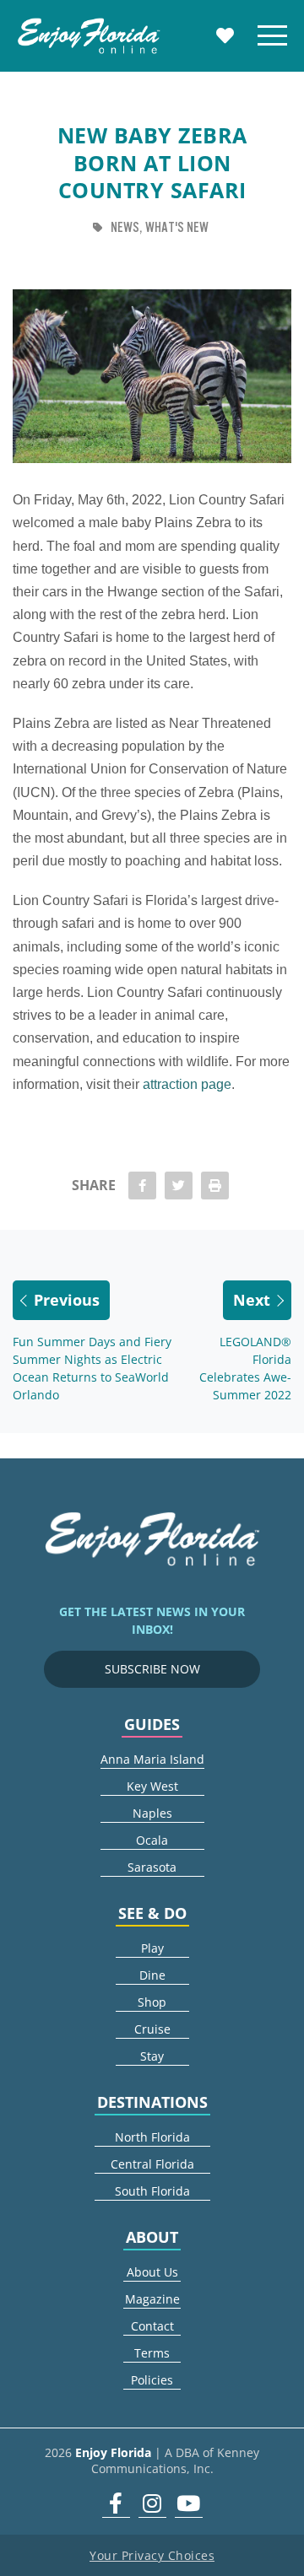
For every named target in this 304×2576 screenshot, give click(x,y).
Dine (152, 1975)
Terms (152, 2353)
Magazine (152, 2299)
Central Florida (152, 2164)
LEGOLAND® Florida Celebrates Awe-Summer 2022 (245, 1368)
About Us (152, 2272)
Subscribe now (152, 1669)
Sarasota (152, 1867)
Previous (67, 1300)
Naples (152, 1813)
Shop (152, 2002)
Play (152, 1948)
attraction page (187, 1084)
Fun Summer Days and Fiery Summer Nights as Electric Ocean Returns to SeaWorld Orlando (92, 1368)
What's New (177, 227)
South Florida (152, 2191)
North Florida (152, 2137)
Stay (152, 2056)
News (125, 227)
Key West (152, 1786)
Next (252, 1300)
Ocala (152, 1840)
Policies (152, 2380)
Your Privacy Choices (152, 2555)
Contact (152, 2326)
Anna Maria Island (152, 1759)
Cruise (152, 2029)
